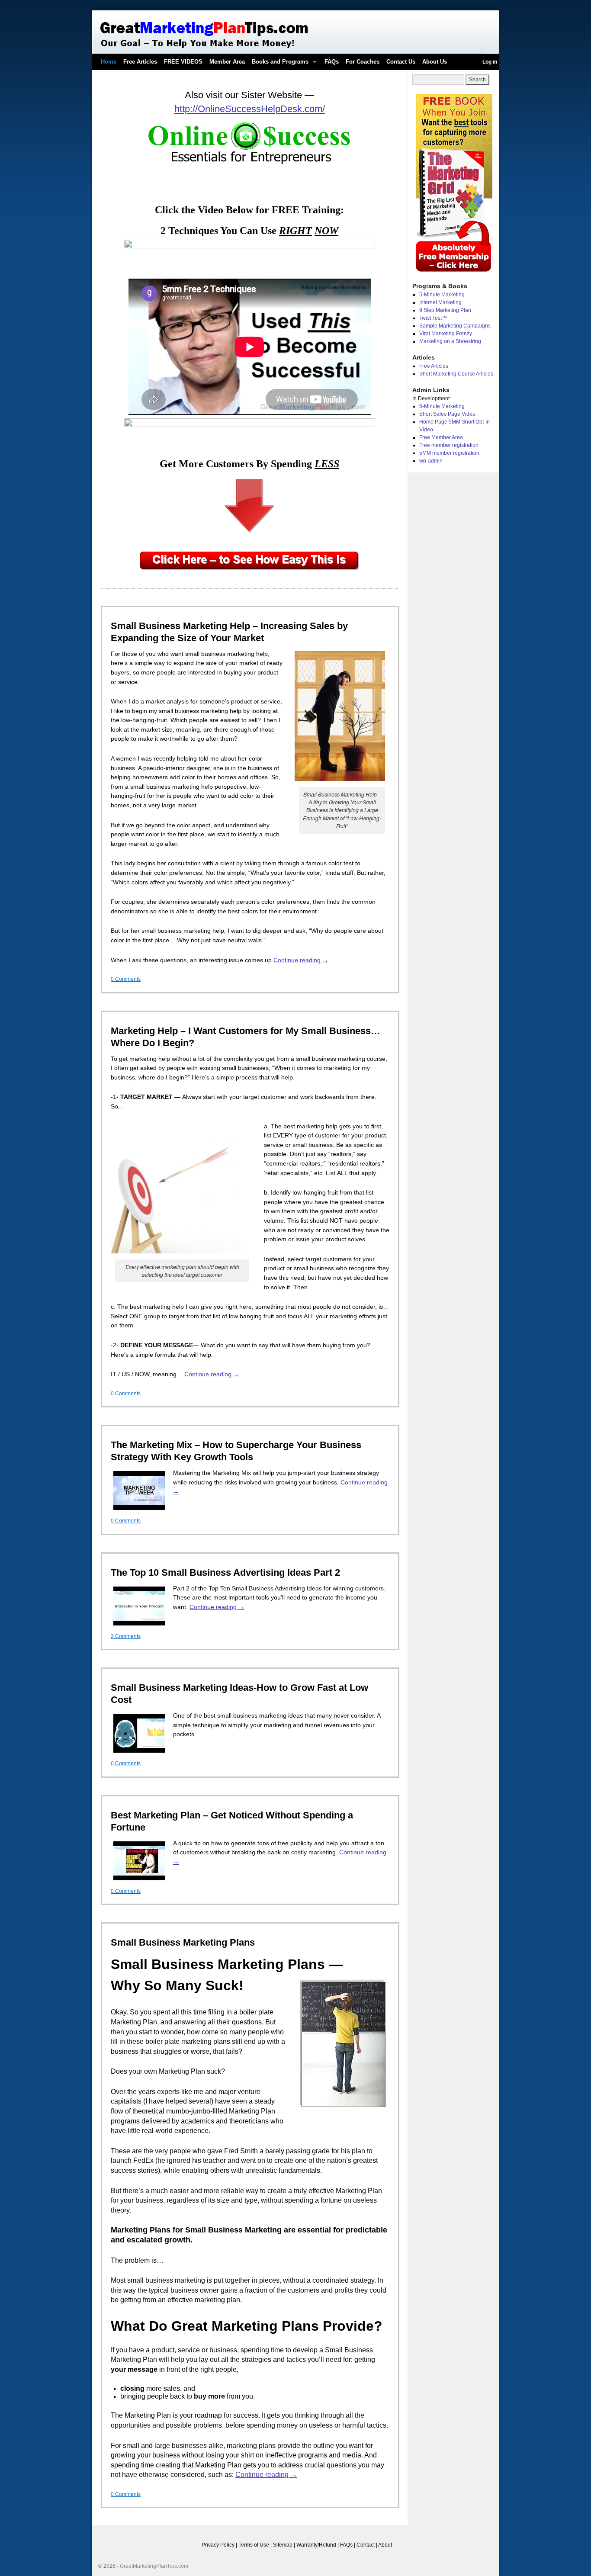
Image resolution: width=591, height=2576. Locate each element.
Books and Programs (278, 64)
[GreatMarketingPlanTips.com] (295, 32)
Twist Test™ (433, 318)
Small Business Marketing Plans (183, 1942)
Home (109, 62)
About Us (435, 62)
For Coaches (363, 62)
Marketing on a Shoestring (450, 341)
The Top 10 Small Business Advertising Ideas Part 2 (225, 1572)
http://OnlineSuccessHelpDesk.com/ (250, 109)
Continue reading (301, 960)
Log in (490, 62)
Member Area (227, 62)
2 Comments (126, 1636)
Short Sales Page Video (447, 414)
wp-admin (431, 461)
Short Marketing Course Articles (456, 374)
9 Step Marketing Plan (445, 310)
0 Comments (126, 979)
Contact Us (401, 62)
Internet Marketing (440, 302)
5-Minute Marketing (442, 295)
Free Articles (140, 62)
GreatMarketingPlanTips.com (154, 2566)
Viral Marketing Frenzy (446, 334)
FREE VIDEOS (183, 62)
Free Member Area (441, 437)
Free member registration (449, 445)
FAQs (332, 62)
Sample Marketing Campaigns (455, 326)
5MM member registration (449, 453)
